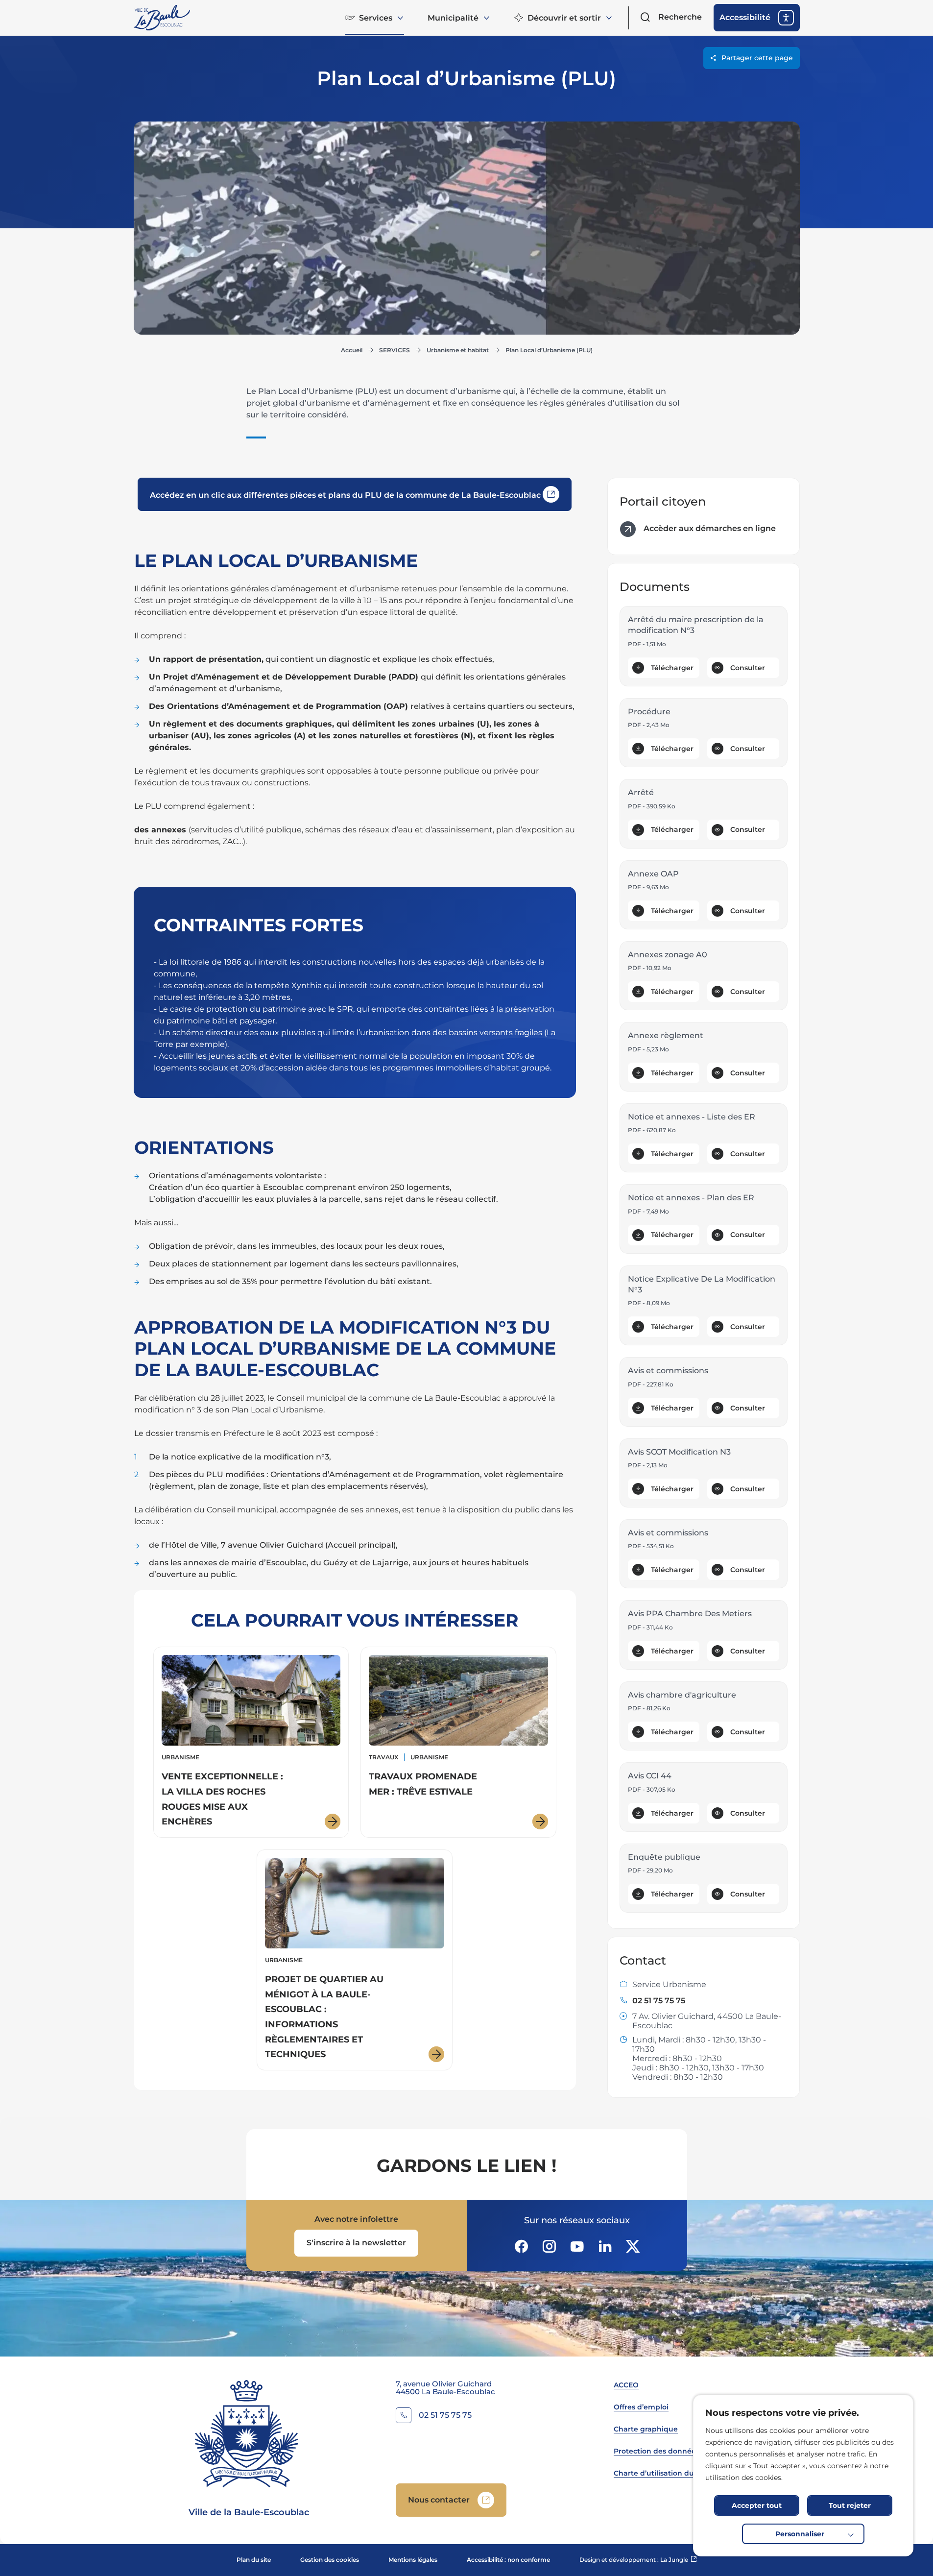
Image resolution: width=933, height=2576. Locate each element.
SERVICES (395, 350)
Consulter (748, 668)
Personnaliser (800, 2534)
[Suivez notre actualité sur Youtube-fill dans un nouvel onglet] (577, 2246)
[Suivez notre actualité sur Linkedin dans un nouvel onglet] (605, 2246)
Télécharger (672, 668)
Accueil (352, 350)
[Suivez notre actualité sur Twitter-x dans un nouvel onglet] (633, 2246)
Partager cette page (757, 58)
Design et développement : (638, 2560)
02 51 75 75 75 (659, 2001)
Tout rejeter (850, 2505)
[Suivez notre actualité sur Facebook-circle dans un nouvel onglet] (521, 2246)
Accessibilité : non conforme (508, 2560)
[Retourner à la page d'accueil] (163, 18)
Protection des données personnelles (681, 2451)
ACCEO (626, 2385)
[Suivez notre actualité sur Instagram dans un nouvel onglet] (549, 2246)
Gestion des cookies (330, 2560)
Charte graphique (646, 2429)
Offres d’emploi (641, 2407)
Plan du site (254, 2560)
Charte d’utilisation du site (661, 2473)
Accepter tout (757, 2505)
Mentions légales (413, 2560)
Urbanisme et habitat (458, 350)
